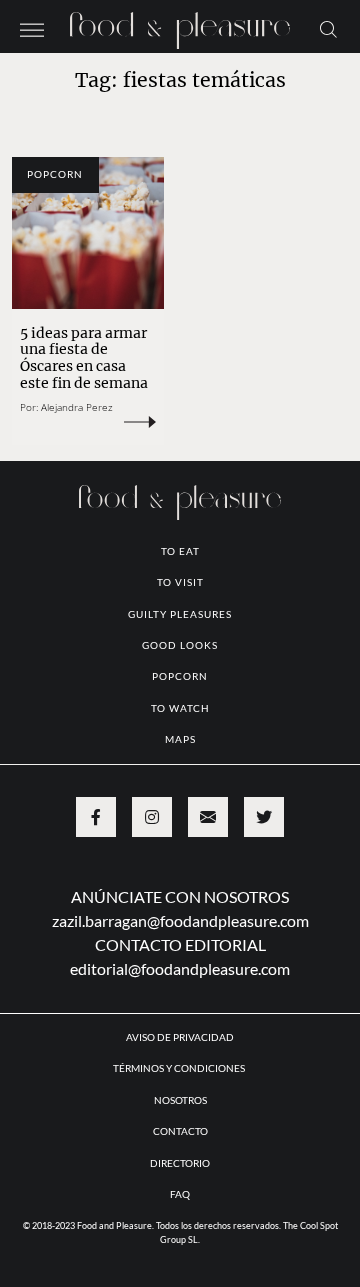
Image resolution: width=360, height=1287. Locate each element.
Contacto (180, 1131)
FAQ (180, 1194)
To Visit (180, 582)
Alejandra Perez (77, 407)
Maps (180, 739)
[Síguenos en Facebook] (96, 817)
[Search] (328, 28)
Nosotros (180, 1100)
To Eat (180, 551)
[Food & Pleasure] (180, 24)
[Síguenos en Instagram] (152, 817)
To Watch (180, 708)
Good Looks (180, 645)
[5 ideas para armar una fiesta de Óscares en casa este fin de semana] (88, 233)
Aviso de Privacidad (180, 1037)
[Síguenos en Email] (208, 817)
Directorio (180, 1163)
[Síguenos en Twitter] (264, 817)
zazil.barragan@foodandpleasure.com (180, 920)
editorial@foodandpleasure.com (180, 968)
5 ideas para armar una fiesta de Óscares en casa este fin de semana (85, 358)
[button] (32, 28)
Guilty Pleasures (180, 614)
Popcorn (55, 174)
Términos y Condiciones (180, 1068)
